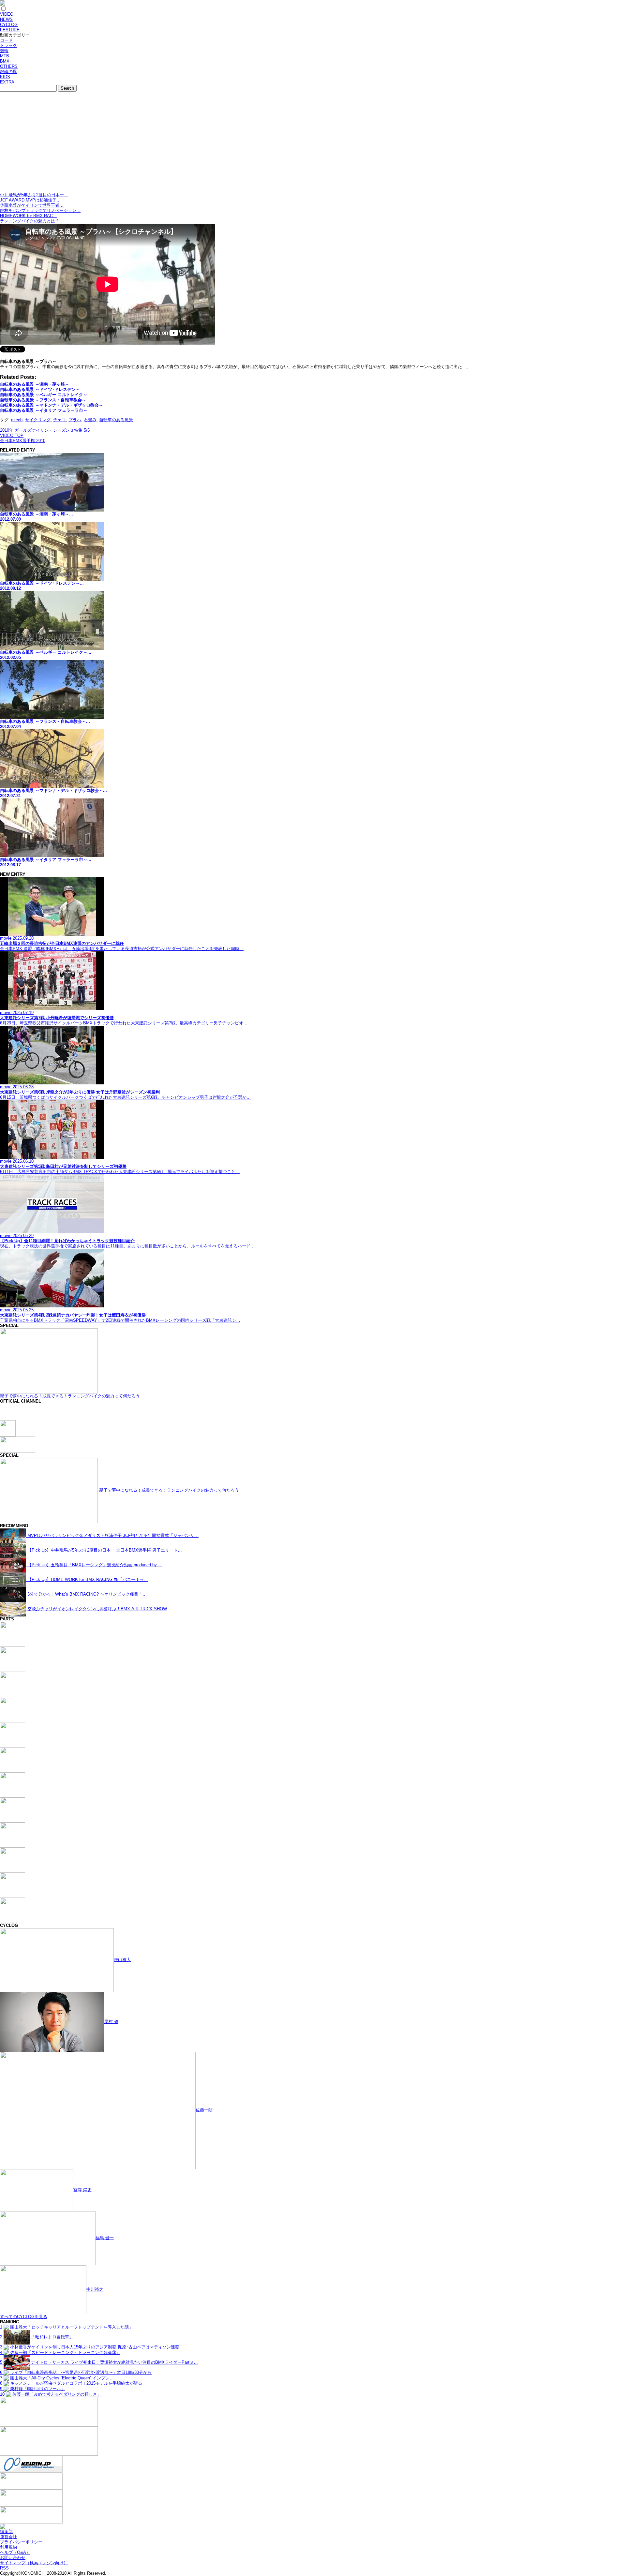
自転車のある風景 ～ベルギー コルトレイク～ (44, 395)
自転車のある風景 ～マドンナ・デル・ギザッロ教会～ (52, 405)
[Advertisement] (313, 143)
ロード (6, 40)
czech (17, 420)
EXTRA (7, 82)
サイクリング (38, 420)
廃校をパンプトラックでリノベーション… (40, 210)
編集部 (6, 2531)
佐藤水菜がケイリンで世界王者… (32, 205)
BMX (5, 61)
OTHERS (9, 66)
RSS (4, 2568)
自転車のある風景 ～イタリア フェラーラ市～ (44, 410)
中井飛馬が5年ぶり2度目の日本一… (34, 195)
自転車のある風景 (116, 420)
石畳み (90, 420)
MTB (5, 56)
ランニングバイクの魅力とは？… (32, 221)
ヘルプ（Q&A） (15, 2552)
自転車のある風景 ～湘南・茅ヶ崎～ (35, 384)
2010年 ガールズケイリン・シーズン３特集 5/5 (45, 430)
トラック (8, 45)
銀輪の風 (8, 72)
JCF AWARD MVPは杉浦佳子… (30, 200)
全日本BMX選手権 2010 (23, 441)
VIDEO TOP (12, 435)
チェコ (60, 420)
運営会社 (8, 2537)
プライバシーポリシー (21, 2542)
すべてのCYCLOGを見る (24, 2317)
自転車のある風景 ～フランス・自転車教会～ (43, 400)
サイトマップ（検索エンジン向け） (34, 2563)
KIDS (5, 77)
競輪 (4, 51)
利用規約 (8, 2547)
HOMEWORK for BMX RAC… (29, 216)
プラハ (75, 420)
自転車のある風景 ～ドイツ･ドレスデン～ (40, 389)
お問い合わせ (13, 2558)
